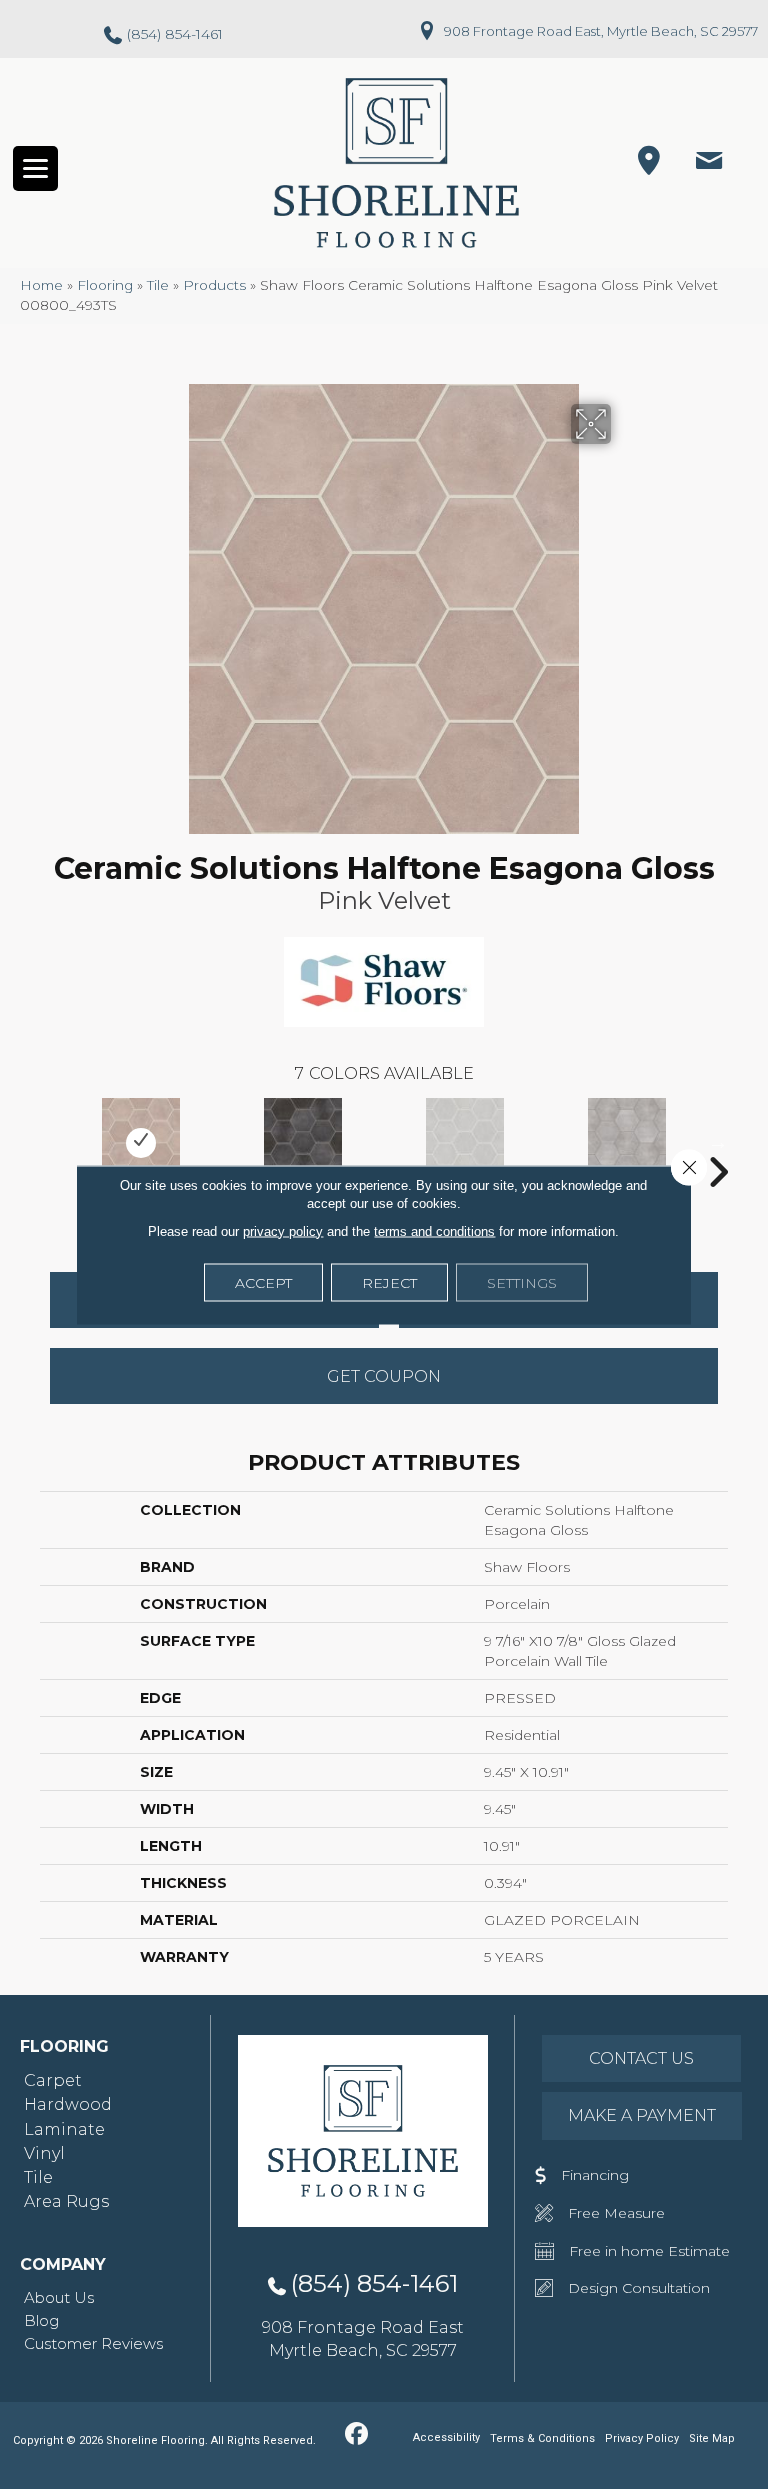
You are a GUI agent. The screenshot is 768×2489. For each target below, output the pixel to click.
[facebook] (356, 2435)
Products (214, 285)
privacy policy (283, 1230)
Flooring (105, 285)
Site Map (712, 2438)
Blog (41, 2320)
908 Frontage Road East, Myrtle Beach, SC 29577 (601, 31)
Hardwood (68, 2104)
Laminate (64, 2129)
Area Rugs (66, 2201)
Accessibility (446, 2437)
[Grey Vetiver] (627, 1143)
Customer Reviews (93, 2343)
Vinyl (44, 2153)
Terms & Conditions (542, 2438)
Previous (50, 1142)
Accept (263, 1282)
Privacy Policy (642, 2438)
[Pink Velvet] (141, 1143)
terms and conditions (434, 1230)
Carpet (53, 2080)
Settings (522, 1282)
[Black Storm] (303, 1143)
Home (41, 285)
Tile (158, 285)
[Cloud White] (465, 1143)
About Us (59, 2297)
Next (718, 1142)
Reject (389, 1282)
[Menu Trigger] (35, 168)
